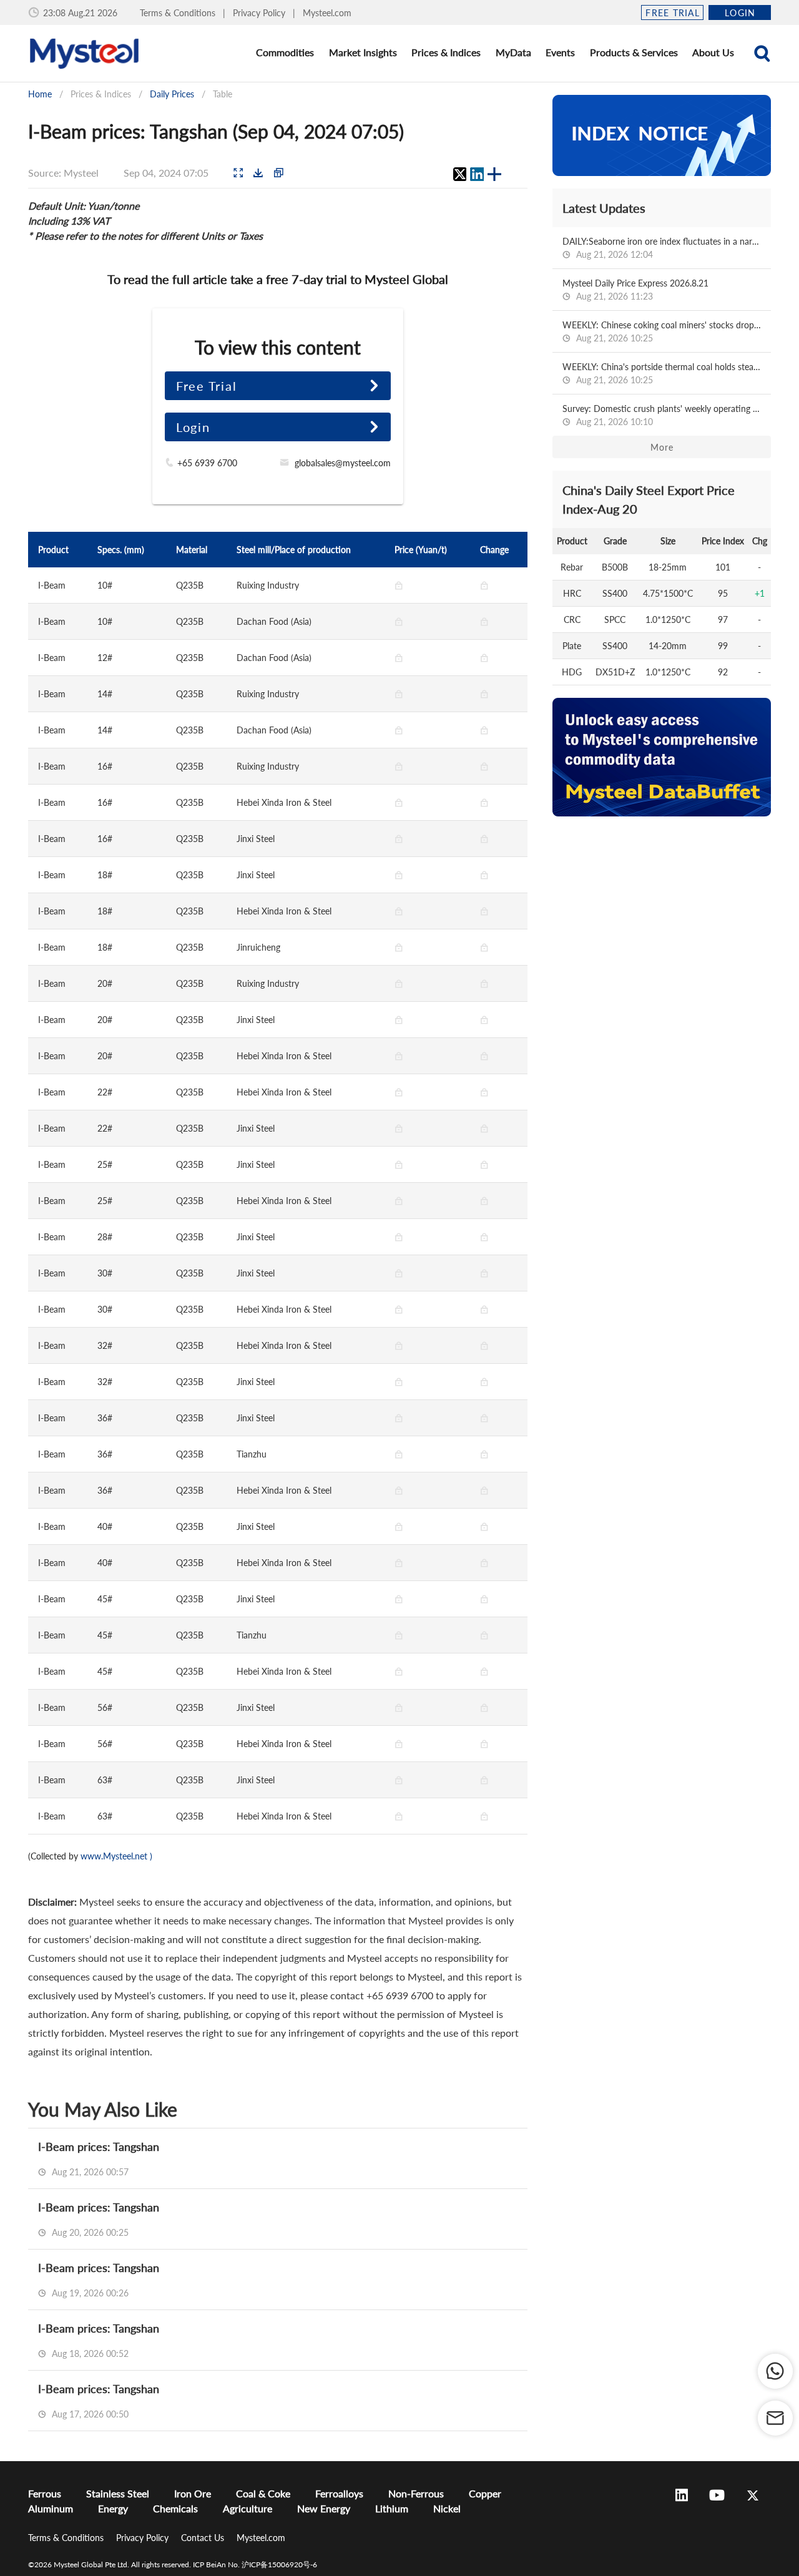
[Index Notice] (662, 135)
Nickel (447, 2508)
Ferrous (45, 2493)
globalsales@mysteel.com (343, 463)
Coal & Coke (263, 2493)
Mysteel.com (327, 13)
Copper (485, 2493)
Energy (113, 2508)
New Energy (324, 2508)
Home (40, 94)
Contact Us (204, 2538)
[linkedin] (477, 174)
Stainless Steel (118, 2493)
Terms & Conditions (179, 13)
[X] (459, 174)
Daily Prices (172, 94)
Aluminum (51, 2508)
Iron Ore (193, 2493)
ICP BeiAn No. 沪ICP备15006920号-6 (255, 2564)
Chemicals (175, 2508)
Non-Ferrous (416, 2493)
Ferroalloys (339, 2493)
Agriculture (248, 2508)
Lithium (392, 2508)
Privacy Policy (260, 13)
